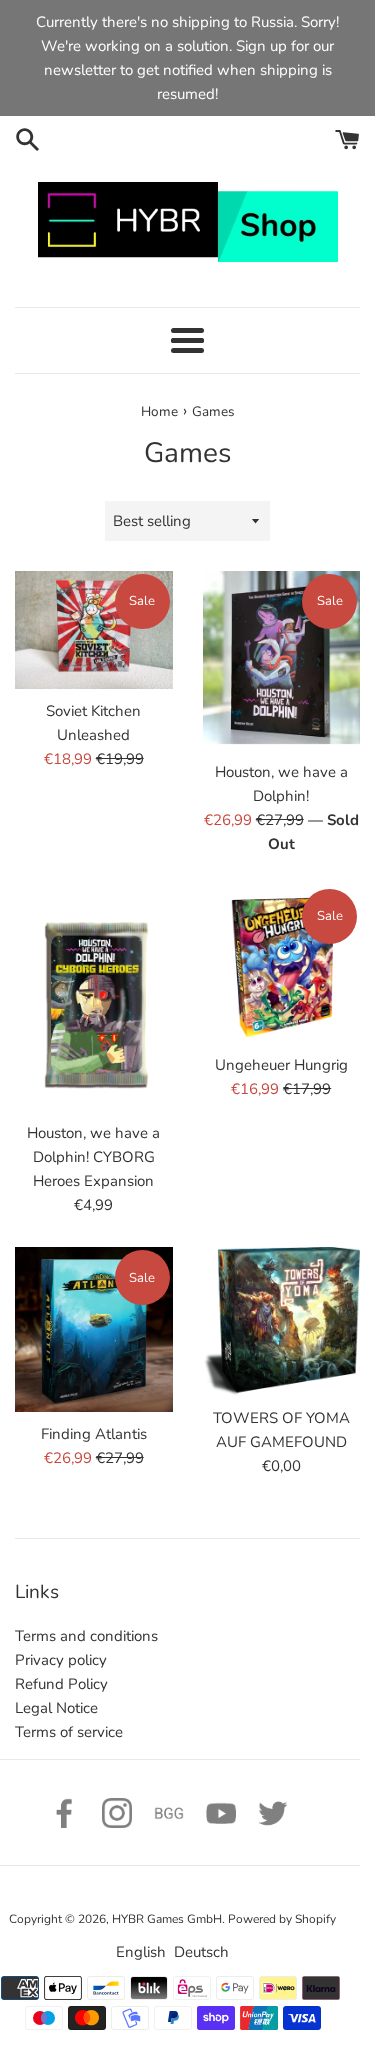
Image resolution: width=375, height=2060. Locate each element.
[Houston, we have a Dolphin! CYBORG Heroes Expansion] (94, 999)
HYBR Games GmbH (167, 1919)
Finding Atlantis (94, 1434)
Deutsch (201, 1952)
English (141, 1952)
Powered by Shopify (282, 1919)
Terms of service (69, 1732)
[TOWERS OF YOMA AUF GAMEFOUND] (282, 1321)
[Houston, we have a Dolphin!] (282, 660)
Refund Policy (61, 1684)
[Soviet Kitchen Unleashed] (94, 630)
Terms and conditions (86, 1636)
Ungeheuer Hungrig (281, 1065)
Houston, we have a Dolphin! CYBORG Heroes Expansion (93, 1157)
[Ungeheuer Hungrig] (282, 965)
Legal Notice (56, 1708)
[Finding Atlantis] (94, 1329)
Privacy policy (61, 1660)
